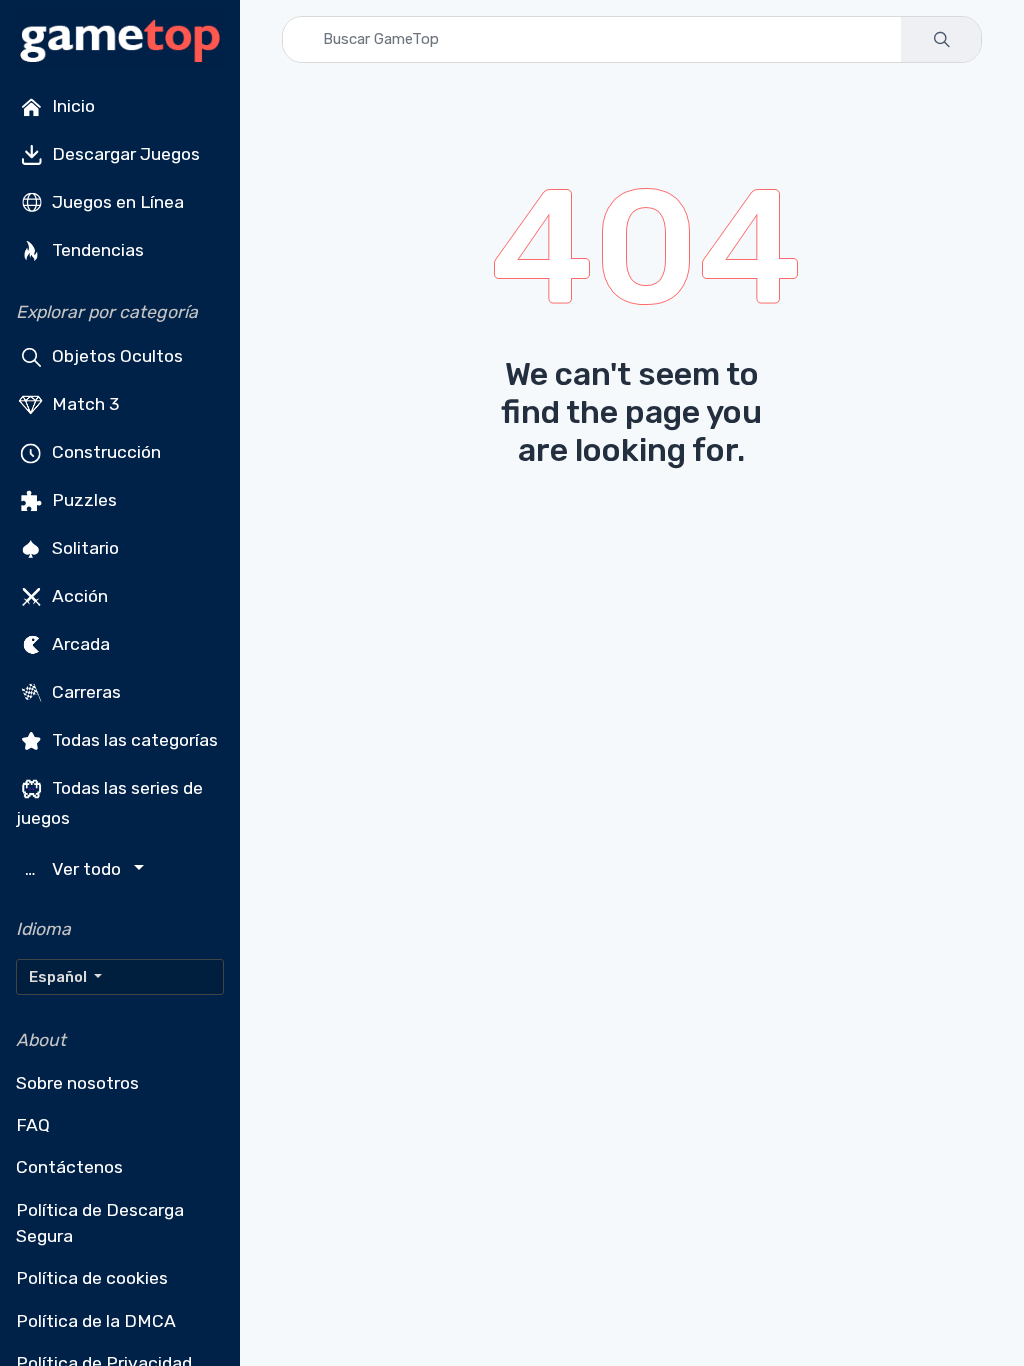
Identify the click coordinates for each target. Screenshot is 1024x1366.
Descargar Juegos (124, 154)
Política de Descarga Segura (100, 1223)
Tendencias (96, 250)
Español (59, 977)
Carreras (84, 692)
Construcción (104, 452)
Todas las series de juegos (109, 803)
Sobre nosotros (77, 1083)
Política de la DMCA (96, 1321)
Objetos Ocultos (115, 356)
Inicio (71, 106)
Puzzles (82, 500)
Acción (78, 596)
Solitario (83, 548)
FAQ (33, 1125)
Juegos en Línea (116, 202)
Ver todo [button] (75, 869)
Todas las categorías (133, 740)
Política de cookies (92, 1278)
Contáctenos (69, 1167)
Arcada (79, 644)
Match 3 (84, 404)
